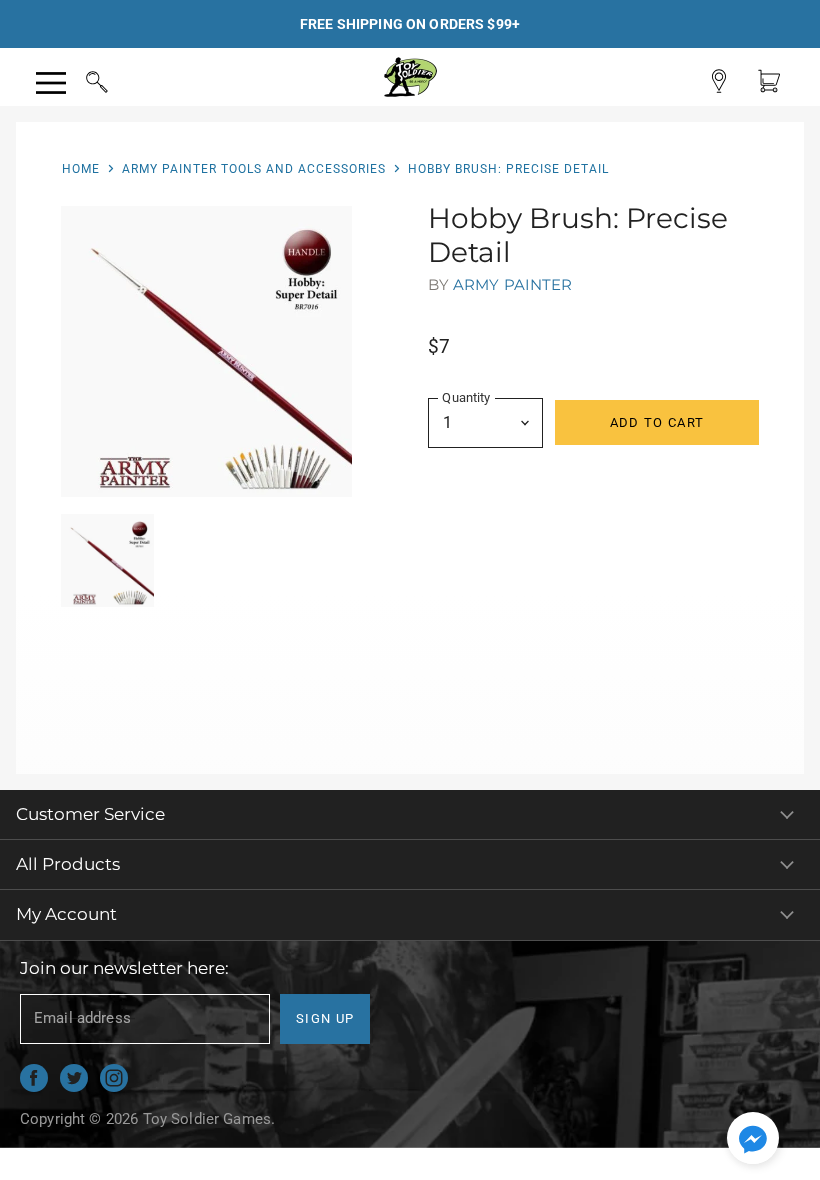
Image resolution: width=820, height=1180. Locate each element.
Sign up (325, 1018)
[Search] (78, 79)
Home (81, 169)
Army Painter (513, 284)
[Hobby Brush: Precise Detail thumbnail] (107, 560)
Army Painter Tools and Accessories (254, 169)
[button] (753, 1140)
